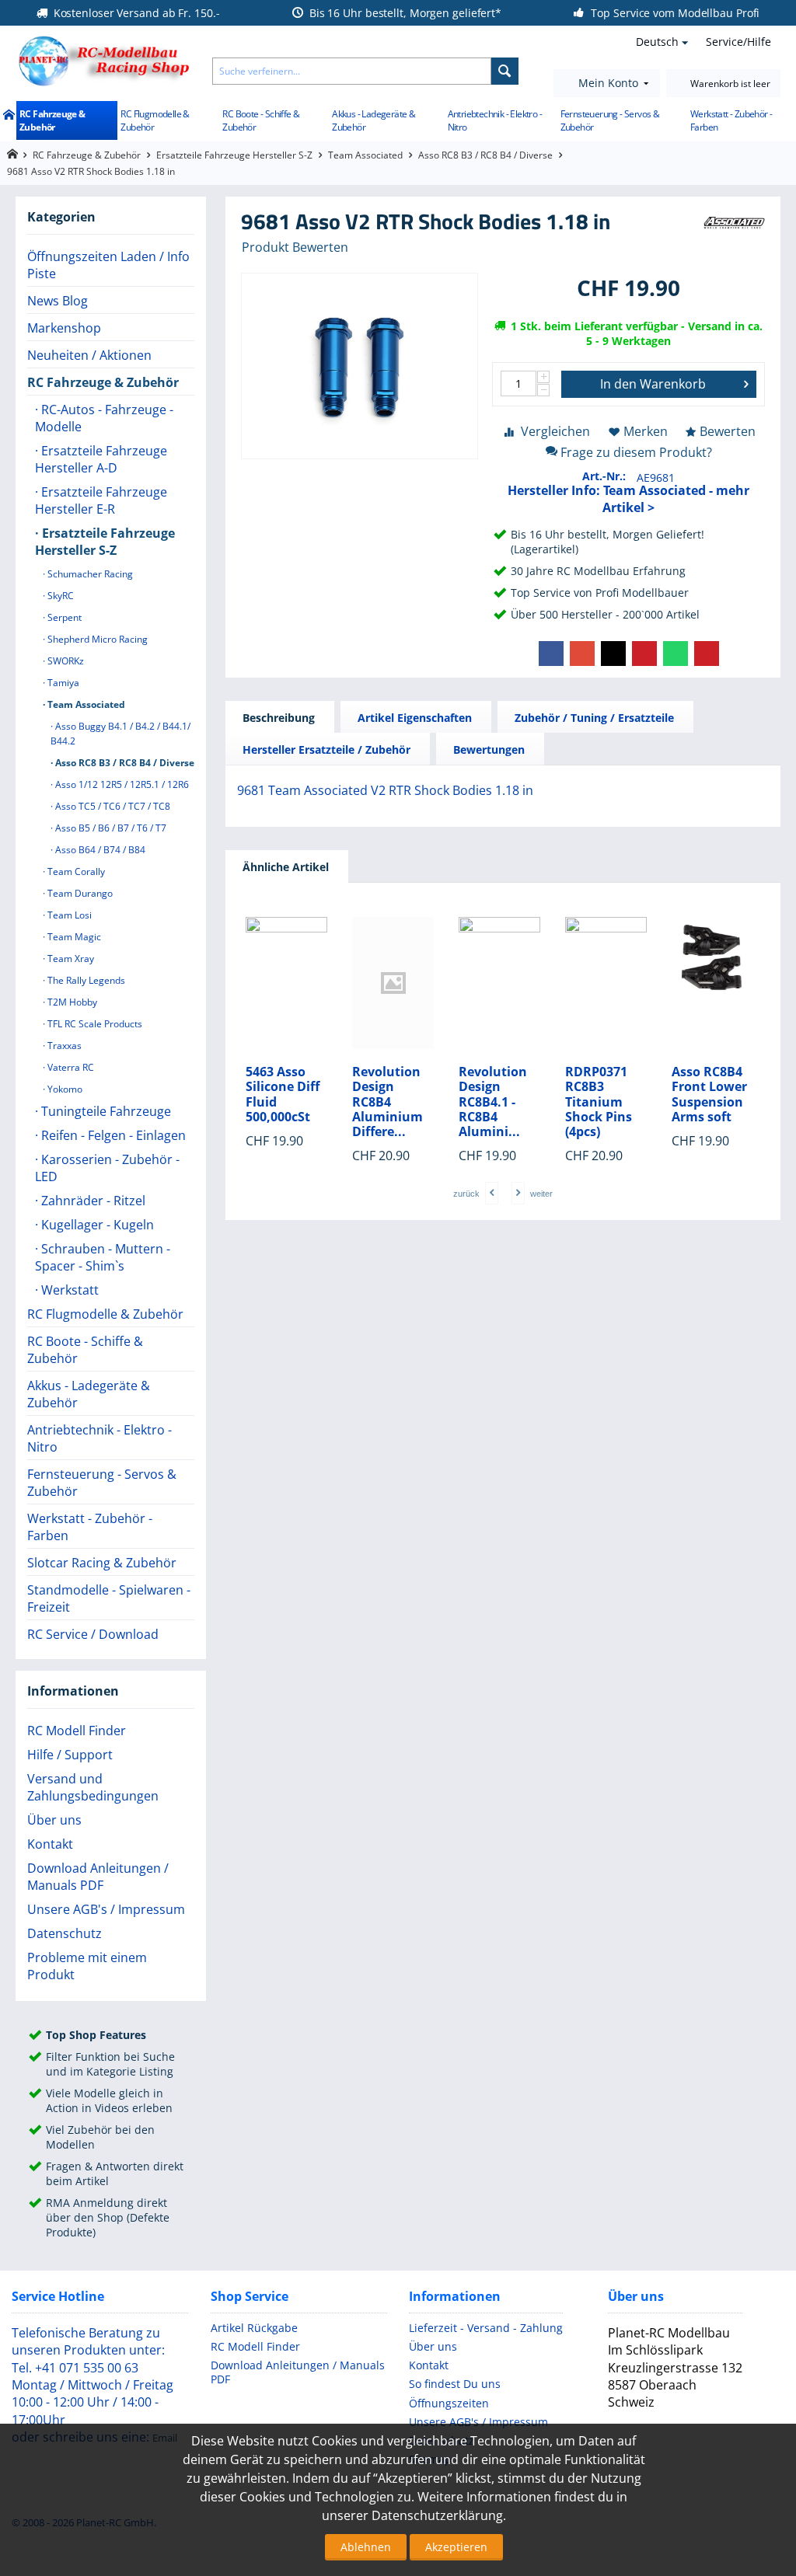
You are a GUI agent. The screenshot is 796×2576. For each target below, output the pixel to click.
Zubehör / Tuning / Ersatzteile (594, 718)
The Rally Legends (85, 980)
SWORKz (65, 661)
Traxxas (63, 1046)
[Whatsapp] (676, 654)
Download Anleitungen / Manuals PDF (98, 1877)
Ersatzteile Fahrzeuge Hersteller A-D (101, 459)
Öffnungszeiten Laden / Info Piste (108, 265)
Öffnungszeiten (449, 2403)
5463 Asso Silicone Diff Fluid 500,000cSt (283, 1095)
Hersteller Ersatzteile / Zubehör (326, 749)
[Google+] (582, 654)
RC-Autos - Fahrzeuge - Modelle (104, 418)
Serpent (63, 617)
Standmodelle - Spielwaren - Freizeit (109, 1598)
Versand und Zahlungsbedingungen (93, 1787)
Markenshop (64, 328)
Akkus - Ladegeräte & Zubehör (374, 120)
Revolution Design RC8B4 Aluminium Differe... (388, 1102)
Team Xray (70, 959)
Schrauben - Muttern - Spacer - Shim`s (103, 1257)
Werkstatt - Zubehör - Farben (731, 120)
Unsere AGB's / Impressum (106, 1909)
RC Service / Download (93, 1634)
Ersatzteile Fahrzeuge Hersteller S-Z (234, 155)
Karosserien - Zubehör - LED (107, 1168)
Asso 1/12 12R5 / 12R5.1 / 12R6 (121, 784)
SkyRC (59, 596)
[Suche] (505, 71)
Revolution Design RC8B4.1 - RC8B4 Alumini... (493, 1102)
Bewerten (728, 431)
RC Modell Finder (77, 1731)
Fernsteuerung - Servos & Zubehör (610, 120)
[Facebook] (551, 654)
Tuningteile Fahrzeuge (105, 1111)
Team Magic (73, 937)
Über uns (54, 1820)
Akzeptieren (456, 2547)
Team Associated (365, 155)
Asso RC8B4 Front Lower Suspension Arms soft (709, 1095)
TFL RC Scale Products (94, 1024)
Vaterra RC (70, 1067)
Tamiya (62, 683)
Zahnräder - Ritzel (92, 1201)
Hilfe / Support (70, 1755)
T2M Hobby (71, 1002)
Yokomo (64, 1089)
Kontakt (50, 1844)
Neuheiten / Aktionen (89, 355)
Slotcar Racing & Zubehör (102, 1563)
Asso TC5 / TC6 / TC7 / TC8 (112, 806)
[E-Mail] (707, 654)
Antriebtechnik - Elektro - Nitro (495, 120)
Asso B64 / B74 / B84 (99, 850)
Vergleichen (555, 431)
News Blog (58, 301)
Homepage (12, 154)
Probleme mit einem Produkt (87, 1966)
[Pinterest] (644, 654)
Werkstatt (68, 1290)
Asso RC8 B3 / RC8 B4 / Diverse (485, 155)
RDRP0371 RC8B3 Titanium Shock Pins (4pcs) (599, 1102)
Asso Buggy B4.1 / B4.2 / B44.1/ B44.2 (120, 734)
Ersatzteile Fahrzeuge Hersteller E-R (101, 500)
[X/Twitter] (613, 654)
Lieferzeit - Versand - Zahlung (486, 2328)
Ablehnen (366, 2547)
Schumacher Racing (89, 574)
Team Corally (75, 871)
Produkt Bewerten (295, 247)
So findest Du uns (455, 2384)
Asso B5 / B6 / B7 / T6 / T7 (110, 828)
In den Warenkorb (653, 384)
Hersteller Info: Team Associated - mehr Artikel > (628, 499)
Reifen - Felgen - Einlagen (112, 1135)
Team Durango (79, 893)
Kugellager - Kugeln (96, 1225)
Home (8, 116)
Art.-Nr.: (604, 476)
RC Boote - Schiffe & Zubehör (261, 120)
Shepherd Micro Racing (96, 639)
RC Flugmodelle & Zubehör (155, 120)
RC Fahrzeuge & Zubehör (52, 120)
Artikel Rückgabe (254, 2328)
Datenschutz (65, 1933)
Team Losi (68, 915)
